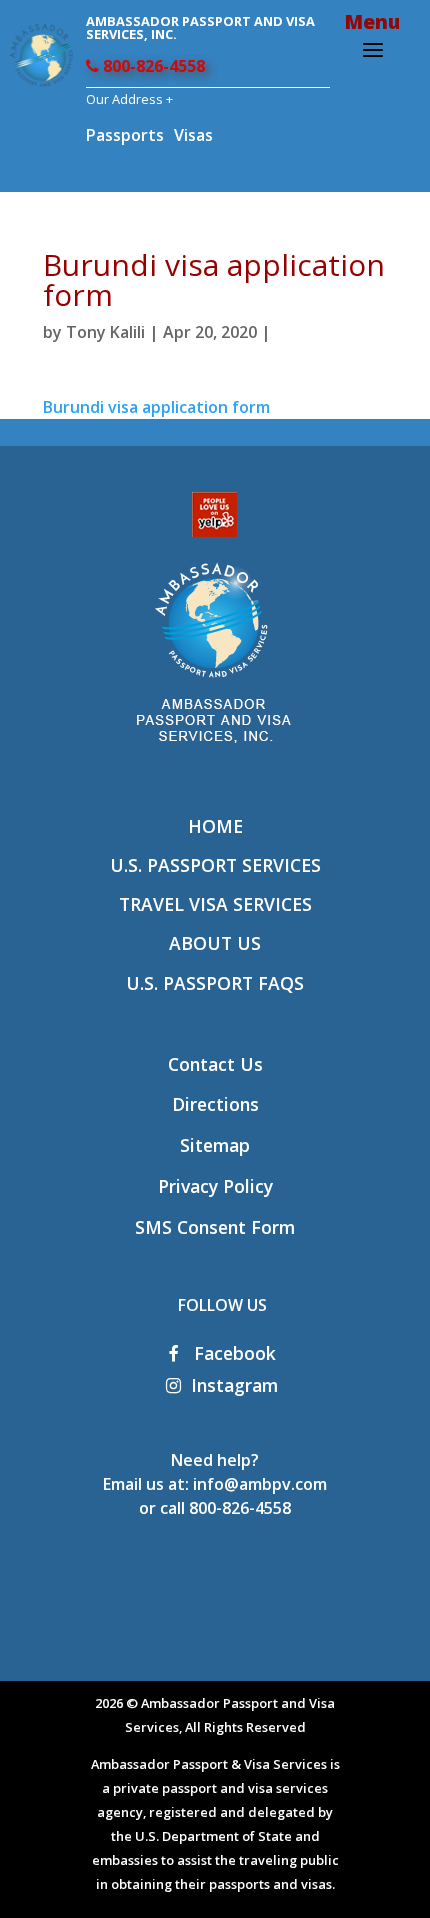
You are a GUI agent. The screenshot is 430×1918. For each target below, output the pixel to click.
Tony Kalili (105, 332)
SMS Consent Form (215, 1227)
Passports (125, 135)
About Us (215, 943)
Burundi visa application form (156, 407)
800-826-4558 (152, 66)
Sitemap (215, 1145)
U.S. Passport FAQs (215, 983)
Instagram (234, 1385)
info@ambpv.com (260, 1484)
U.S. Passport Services (215, 865)
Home (215, 826)
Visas (193, 135)
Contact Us (215, 1064)
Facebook (232, 1353)
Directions (215, 1104)
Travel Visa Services (215, 904)
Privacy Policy (215, 1186)
